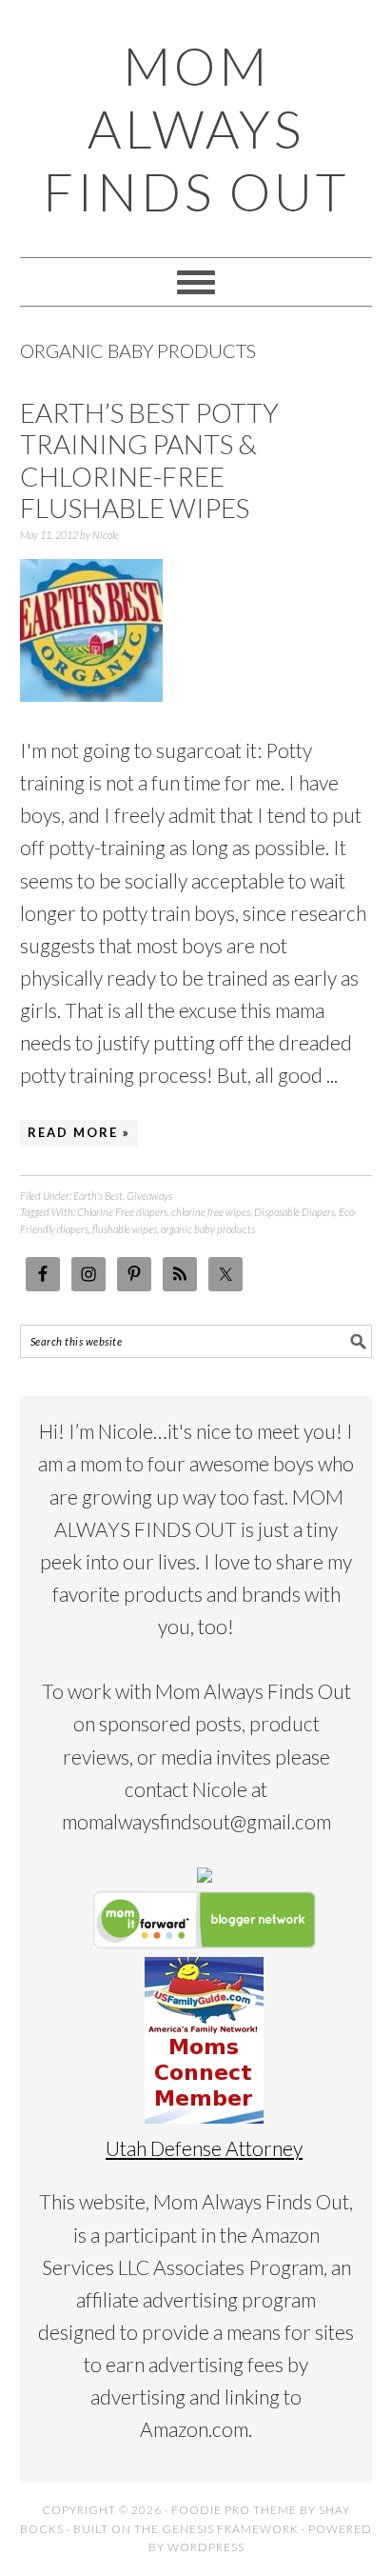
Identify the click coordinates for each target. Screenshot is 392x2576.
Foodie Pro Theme (234, 2510)
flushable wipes (125, 1229)
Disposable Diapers (294, 1212)
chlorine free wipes (211, 1212)
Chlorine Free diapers (122, 1212)
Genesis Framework (230, 2529)
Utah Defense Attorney (204, 2148)
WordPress (206, 2547)
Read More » (79, 1132)
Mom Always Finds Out (196, 129)
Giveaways (149, 1196)
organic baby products (208, 1229)
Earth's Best (98, 1196)
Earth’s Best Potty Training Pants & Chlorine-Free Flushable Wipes (149, 460)
